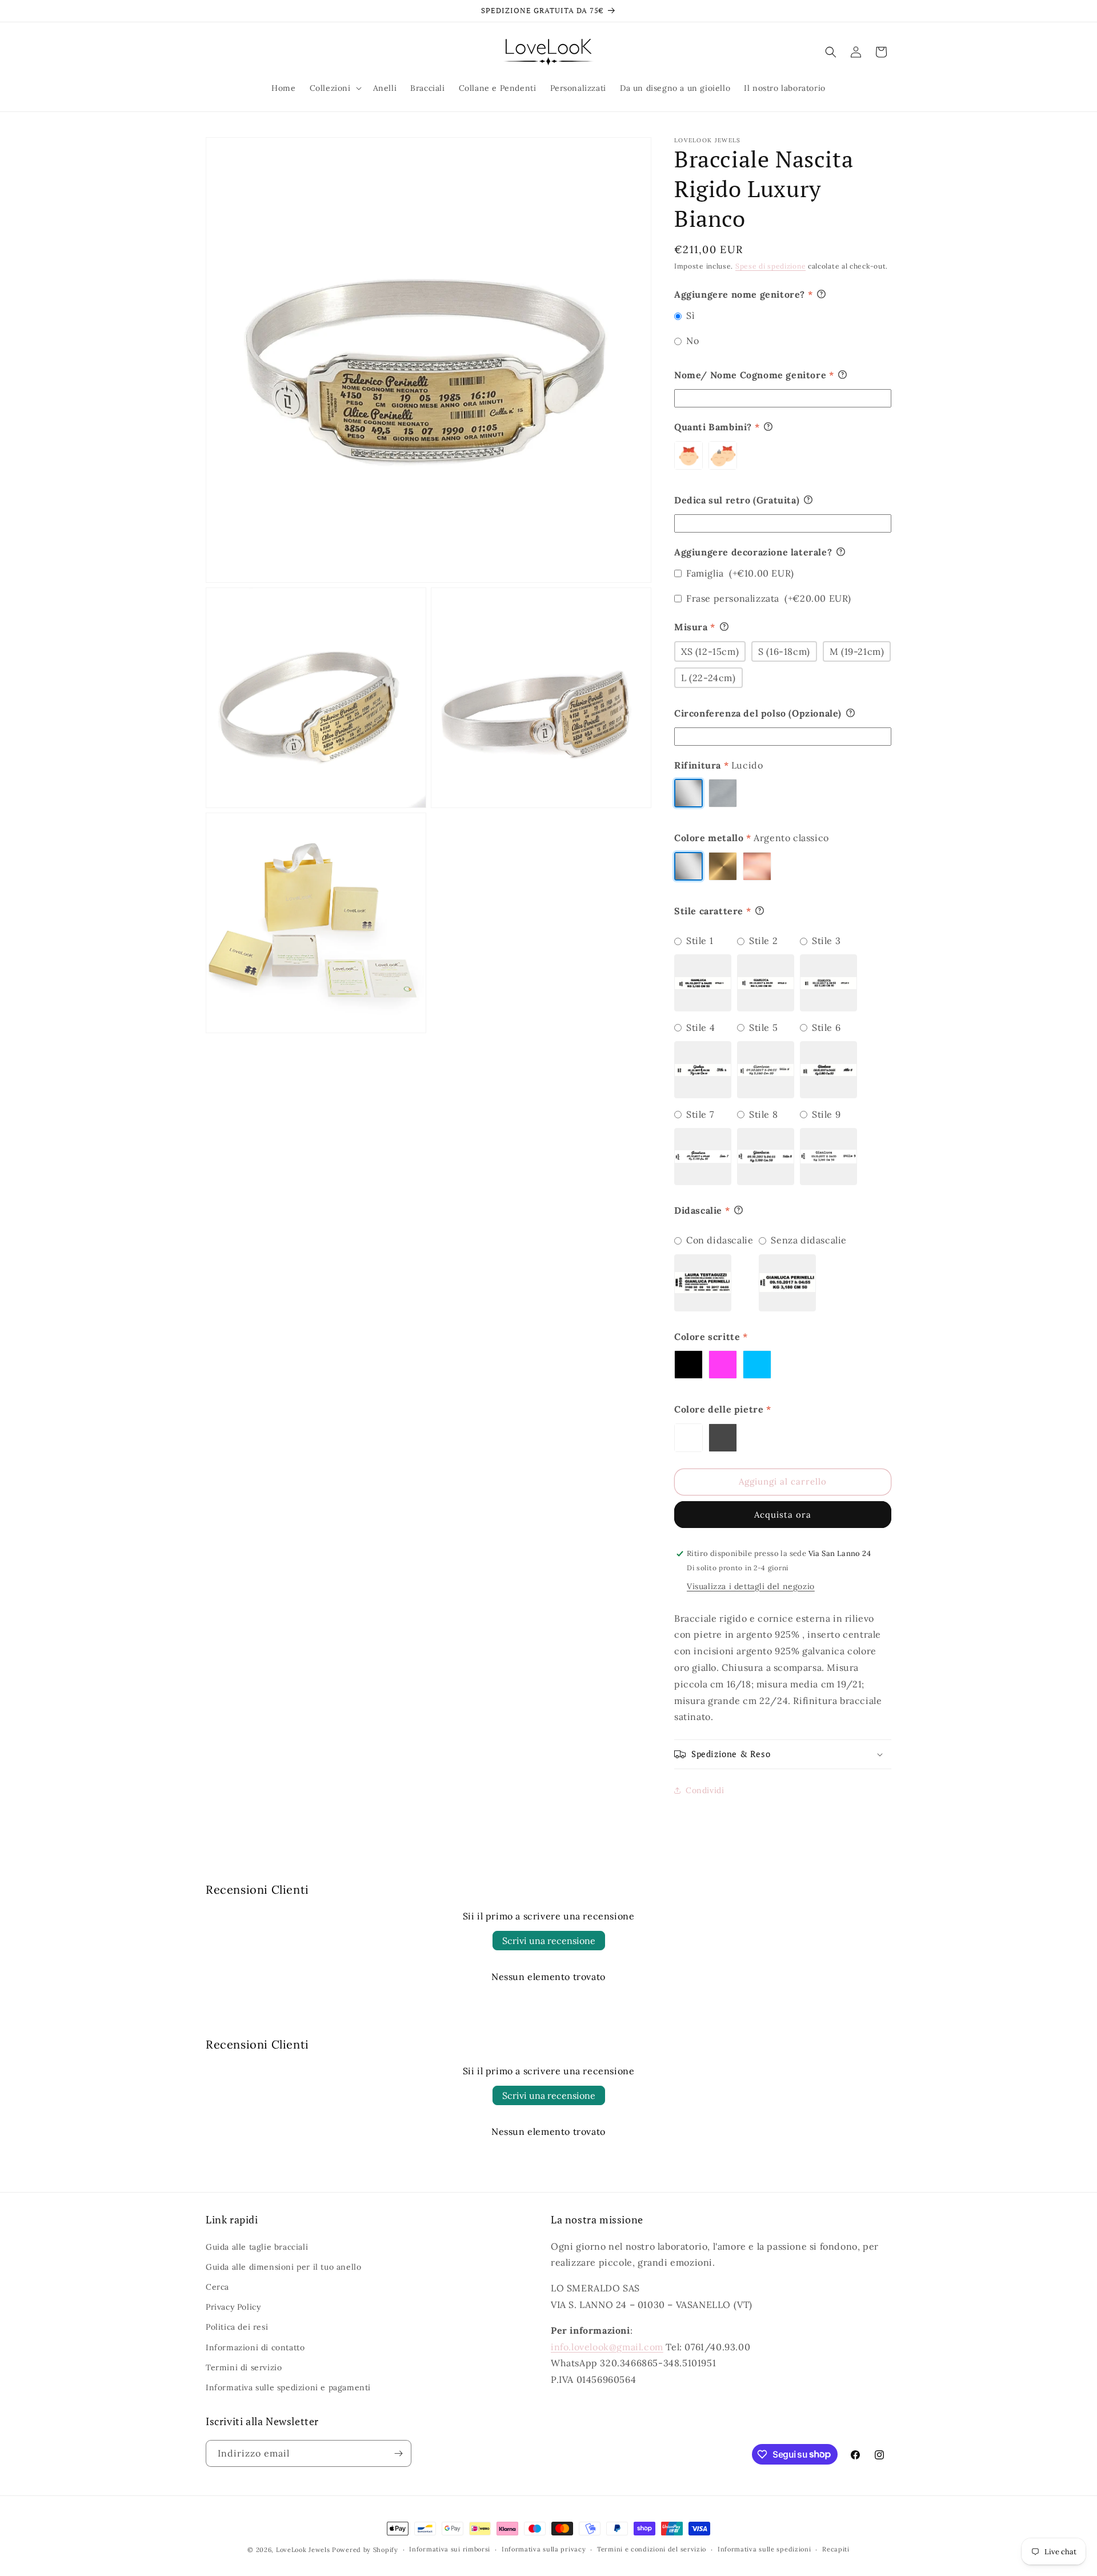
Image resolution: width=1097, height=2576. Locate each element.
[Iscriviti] (398, 2453)
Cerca (217, 2287)
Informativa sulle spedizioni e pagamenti (288, 2387)
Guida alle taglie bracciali (257, 2247)
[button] (335, 88)
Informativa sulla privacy (544, 2549)
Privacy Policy (233, 2307)
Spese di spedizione (770, 266)
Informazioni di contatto (255, 2347)
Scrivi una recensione (549, 1941)
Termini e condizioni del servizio (652, 2549)
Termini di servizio (244, 2367)
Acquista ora (783, 1515)
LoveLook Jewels (303, 2550)
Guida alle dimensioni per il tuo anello (283, 2267)
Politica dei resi (237, 2327)
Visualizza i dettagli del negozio (751, 1586)
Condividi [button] (705, 1790)
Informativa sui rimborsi (450, 2549)
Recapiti (836, 2549)
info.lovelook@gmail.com (607, 2347)
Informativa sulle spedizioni (764, 2549)
